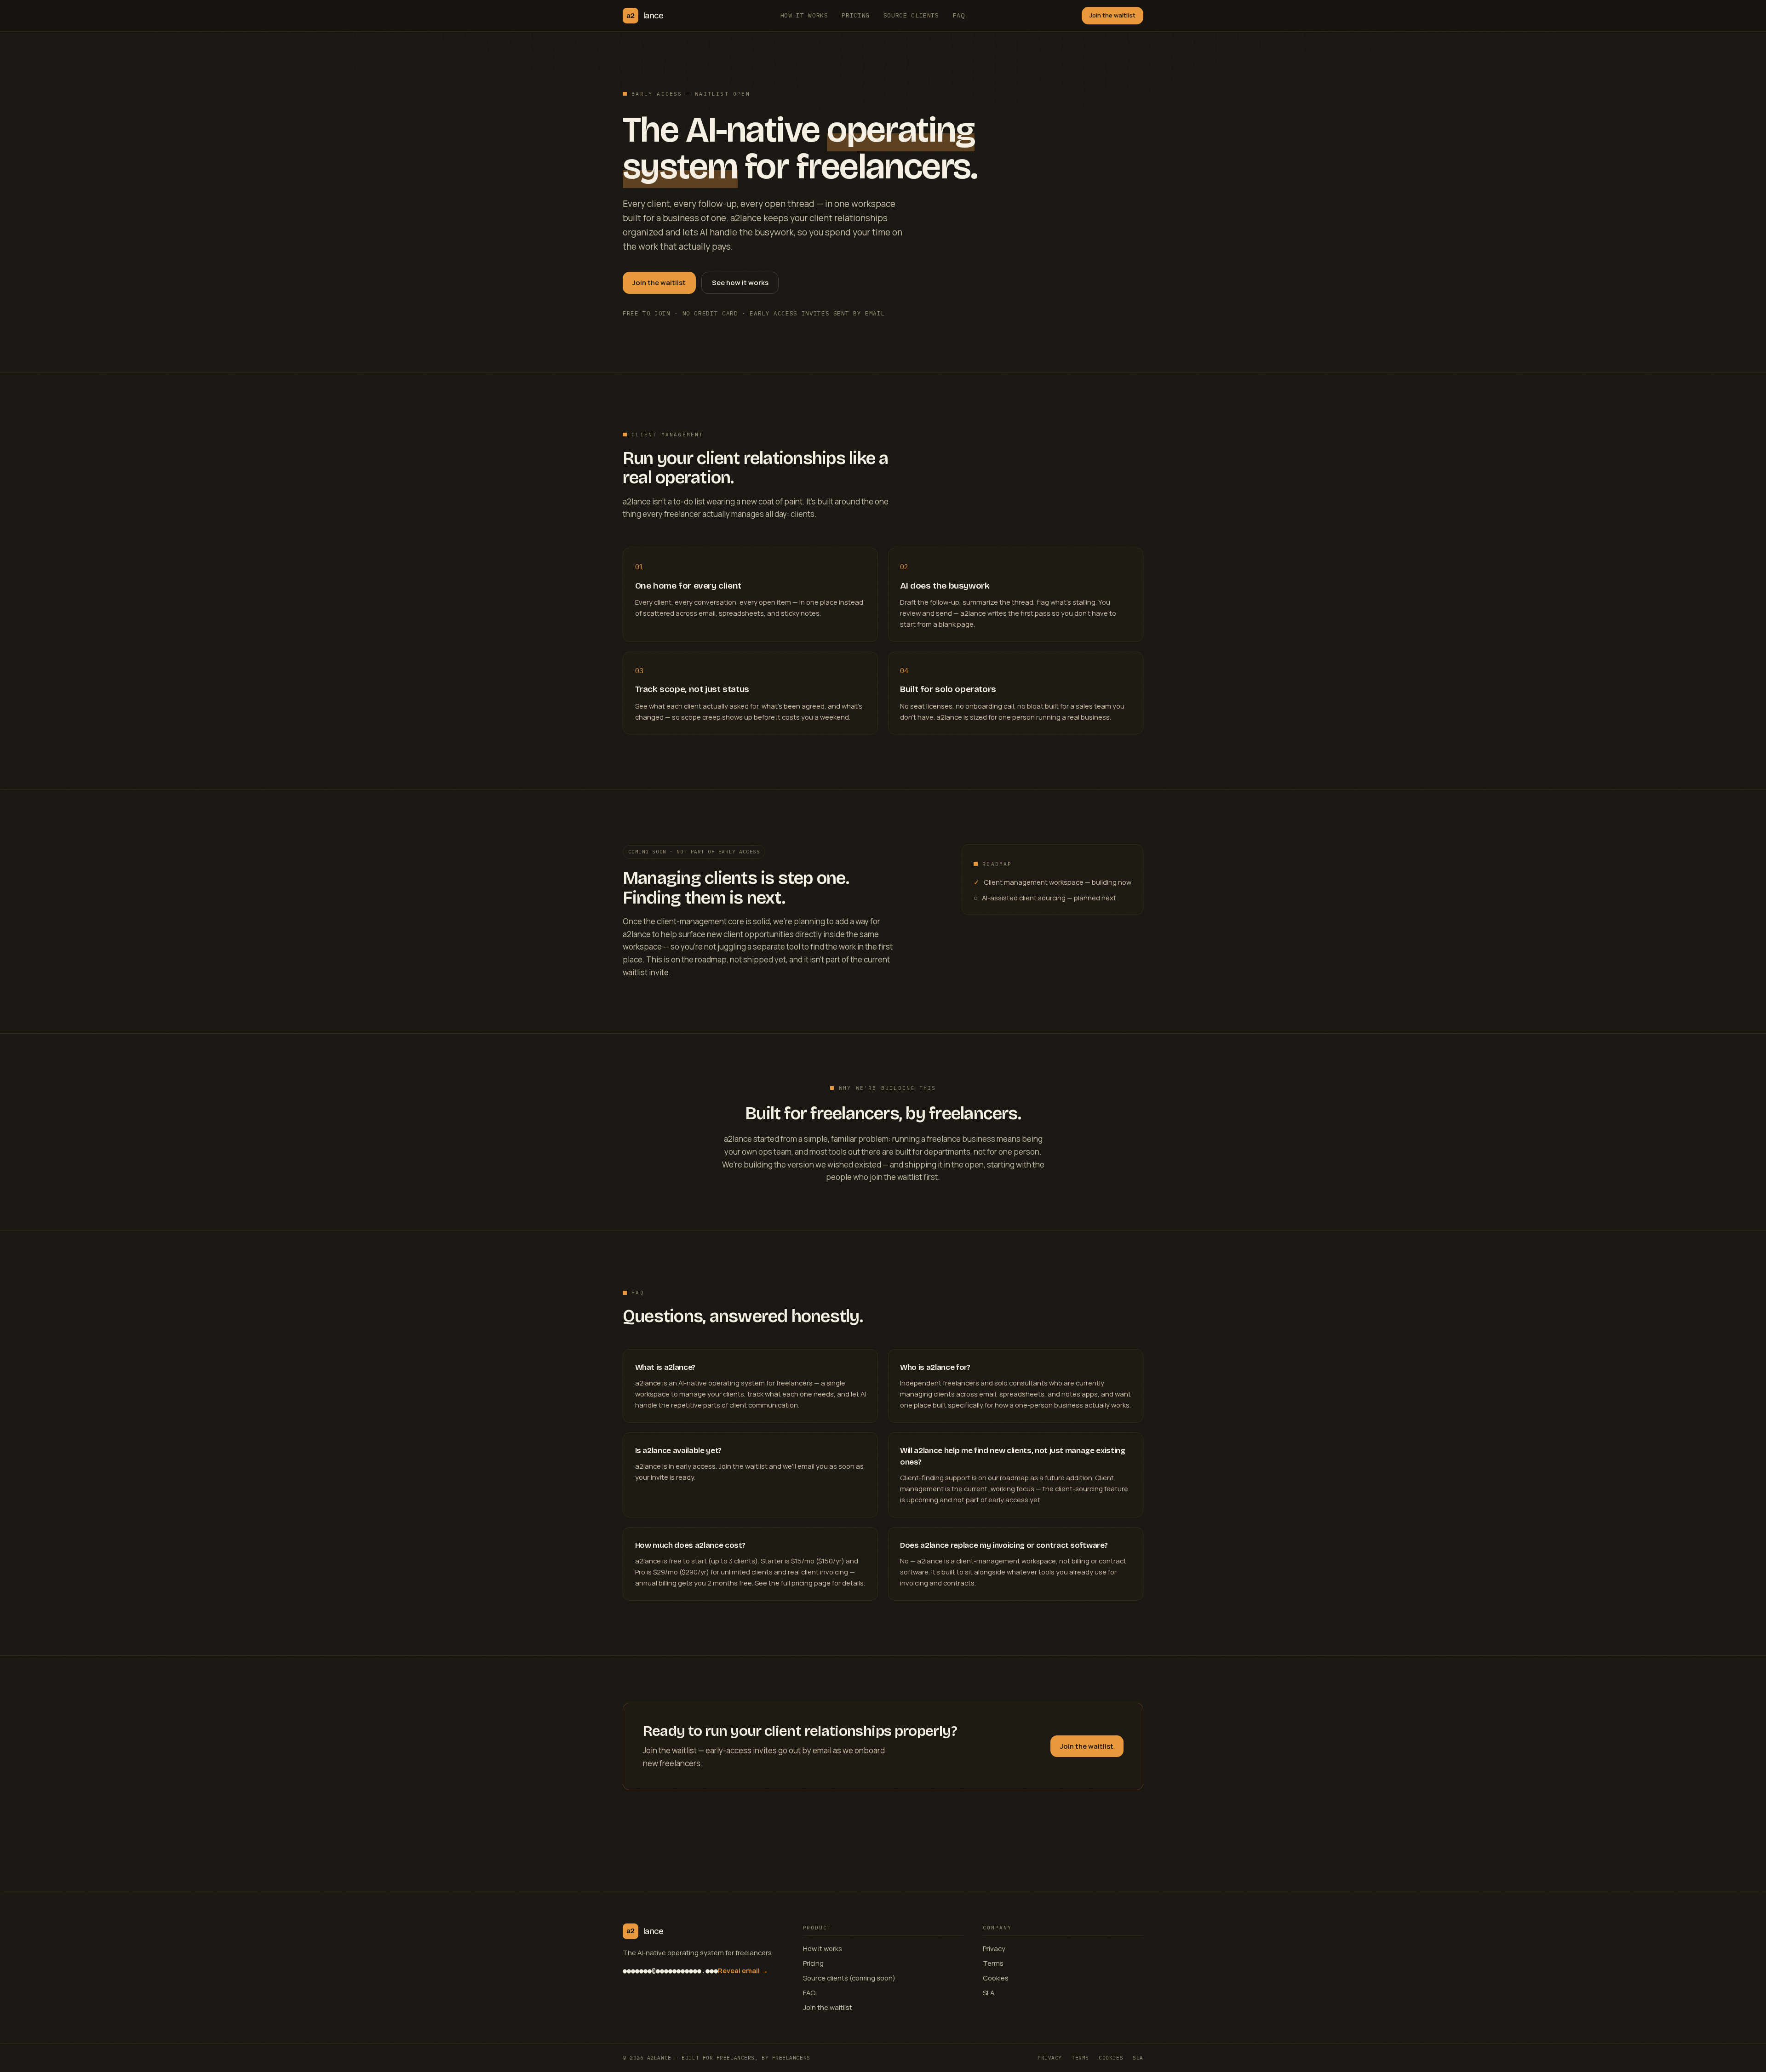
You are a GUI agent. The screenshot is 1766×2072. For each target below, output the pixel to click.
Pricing (856, 15)
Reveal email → (743, 1970)
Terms (993, 1963)
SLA (989, 1992)
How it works (804, 15)
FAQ (959, 15)
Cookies (996, 1978)
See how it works (740, 282)
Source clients (911, 15)
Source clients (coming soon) (849, 1978)
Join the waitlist (1112, 15)
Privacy (994, 1948)
